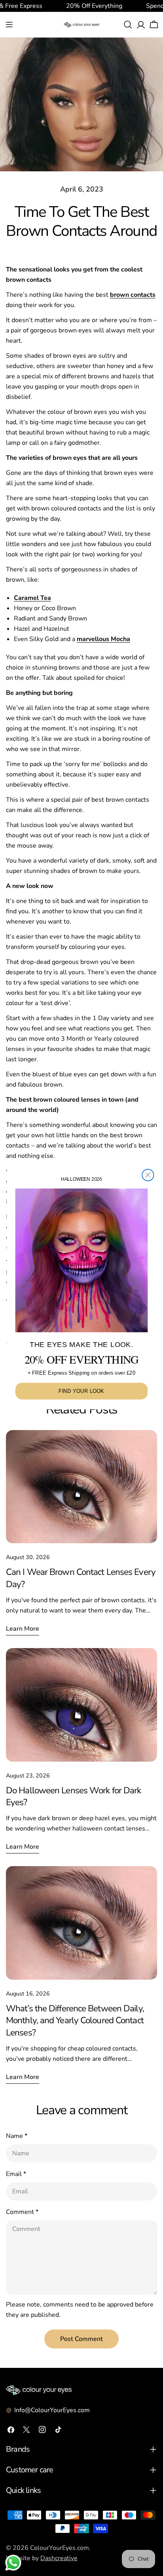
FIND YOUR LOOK (81, 1391)
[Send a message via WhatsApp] (13, 2563)
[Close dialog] (148, 1175)
